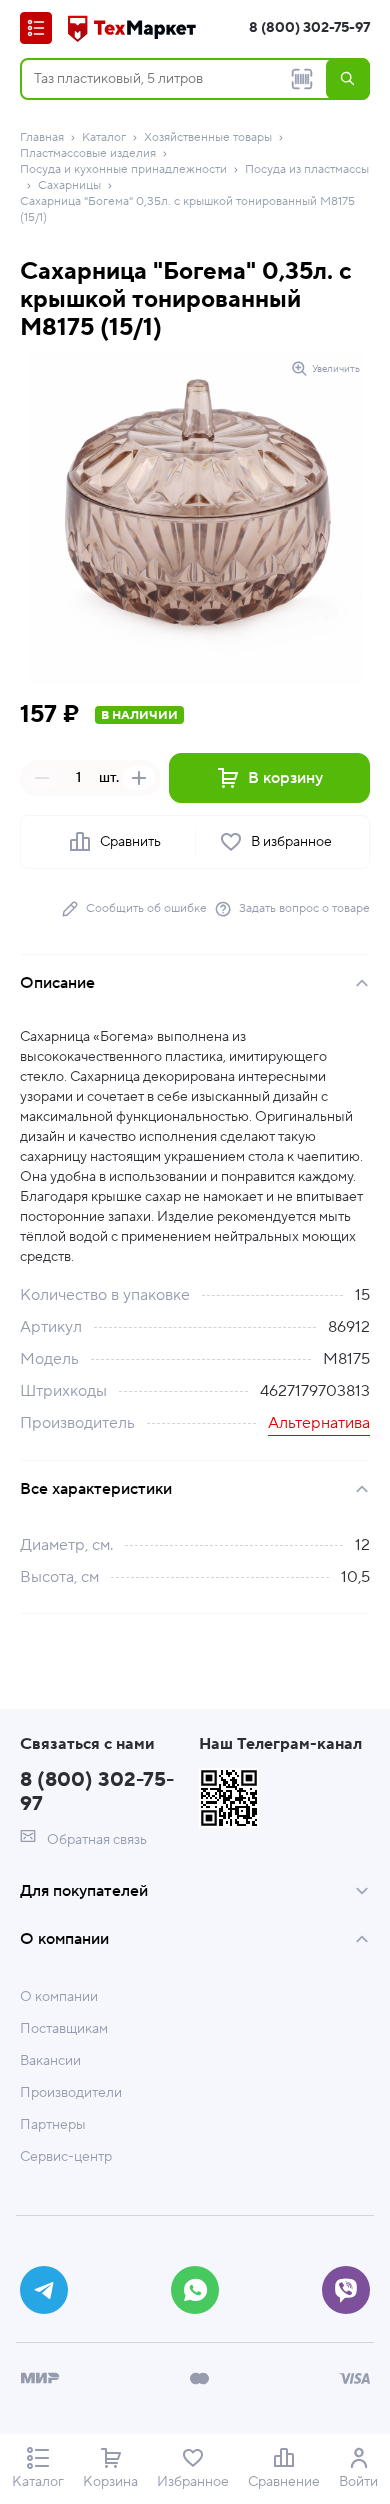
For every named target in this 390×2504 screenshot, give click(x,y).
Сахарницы (69, 185)
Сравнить (130, 842)
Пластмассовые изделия (88, 153)
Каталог (104, 137)
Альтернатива (319, 1423)
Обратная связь (95, 1840)
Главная (42, 137)
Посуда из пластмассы (307, 169)
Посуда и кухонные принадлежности (123, 169)
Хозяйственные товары (208, 137)
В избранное (291, 842)
